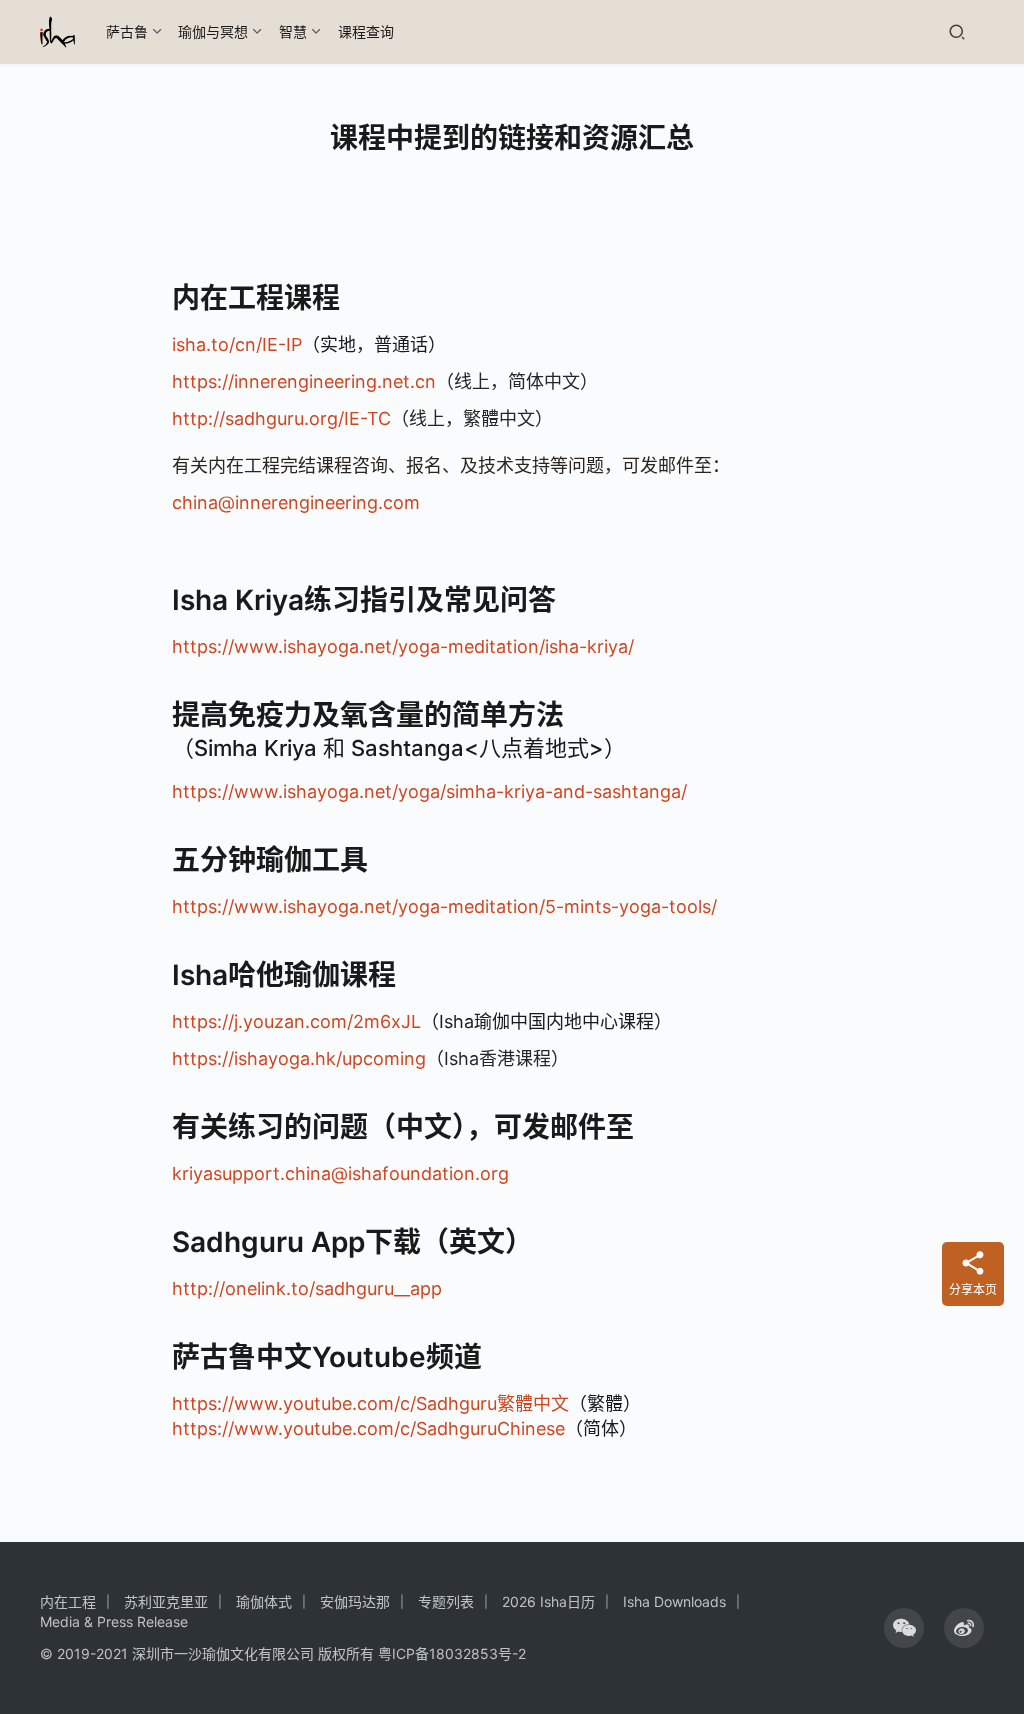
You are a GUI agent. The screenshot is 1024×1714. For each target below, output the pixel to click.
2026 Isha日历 (548, 1601)
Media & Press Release (114, 1621)
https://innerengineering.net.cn (304, 381)
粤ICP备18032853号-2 (452, 1653)
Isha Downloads (674, 1601)
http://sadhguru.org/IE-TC (281, 418)
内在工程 (68, 1601)
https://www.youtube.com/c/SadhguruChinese (368, 1428)
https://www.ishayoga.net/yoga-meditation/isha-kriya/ (403, 646)
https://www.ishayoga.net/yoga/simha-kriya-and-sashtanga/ (429, 791)
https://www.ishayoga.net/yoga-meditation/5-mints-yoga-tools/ (444, 906)
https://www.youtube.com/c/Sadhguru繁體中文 (370, 1403)
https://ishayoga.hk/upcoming (299, 1058)
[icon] (904, 1628)
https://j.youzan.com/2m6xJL (296, 1021)
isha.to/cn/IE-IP (237, 344)
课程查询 (366, 31)
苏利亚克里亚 (166, 1601)
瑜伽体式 (264, 1601)
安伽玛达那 (355, 1601)
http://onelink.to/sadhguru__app (307, 1288)
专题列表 (446, 1601)
